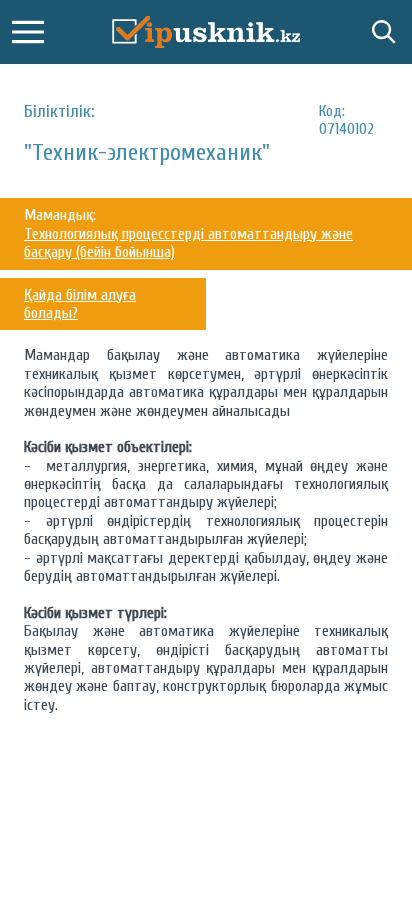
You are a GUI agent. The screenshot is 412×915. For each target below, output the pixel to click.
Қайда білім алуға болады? (80, 304)
